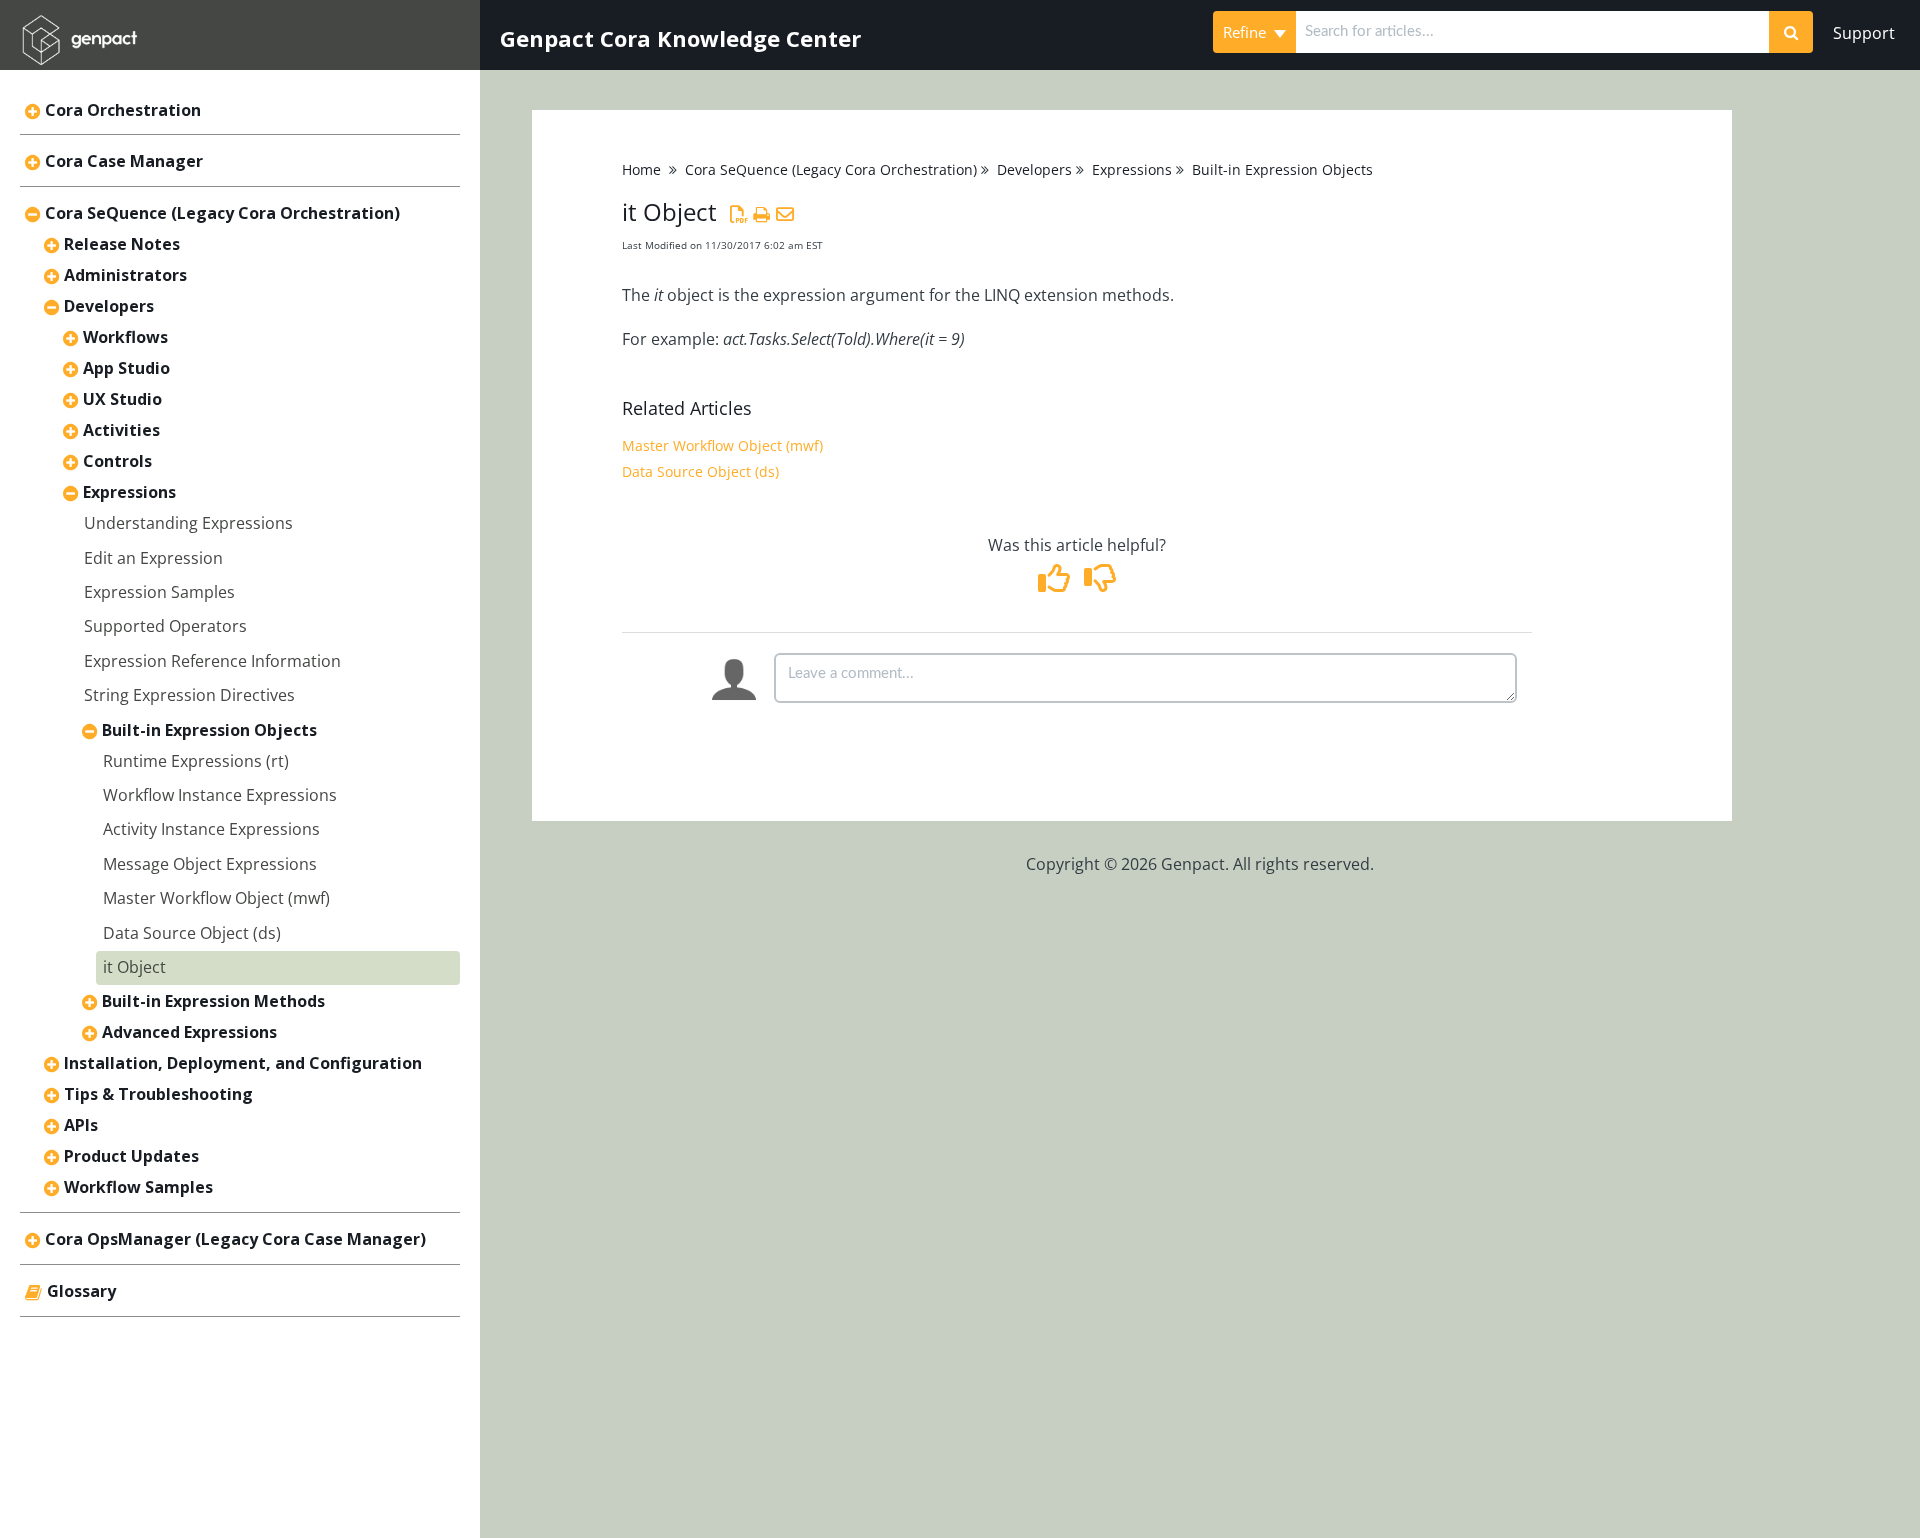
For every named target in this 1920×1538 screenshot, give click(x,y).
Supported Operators (165, 626)
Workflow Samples (138, 1187)
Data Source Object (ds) (192, 933)
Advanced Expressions (189, 1032)
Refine (1246, 32)
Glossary (81, 1291)
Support (1864, 33)
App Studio (126, 368)
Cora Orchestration (123, 110)
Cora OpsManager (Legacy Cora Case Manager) (235, 1239)
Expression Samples (159, 592)
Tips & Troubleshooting (158, 1094)
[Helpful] (1056, 584)
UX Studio (122, 399)
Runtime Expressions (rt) (196, 761)
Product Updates (131, 1156)
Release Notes (122, 244)
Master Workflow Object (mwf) (216, 898)
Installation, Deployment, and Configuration (243, 1063)
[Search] (1791, 32)
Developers (109, 306)
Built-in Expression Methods (213, 1001)
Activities (121, 430)
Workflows (125, 337)
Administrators (125, 275)
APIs (81, 1125)
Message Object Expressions (210, 864)
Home (641, 169)
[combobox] (1532, 32)
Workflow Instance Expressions (220, 795)
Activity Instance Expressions (211, 829)
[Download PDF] (738, 214)
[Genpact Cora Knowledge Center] (79, 26)
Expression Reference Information (212, 661)
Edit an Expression (153, 558)
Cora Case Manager (124, 161)
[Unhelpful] (1099, 584)
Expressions (129, 492)
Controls (117, 461)
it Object (134, 967)
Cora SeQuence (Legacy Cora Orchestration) (222, 213)
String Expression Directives (189, 695)
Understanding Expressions (188, 523)
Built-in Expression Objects (209, 730)
